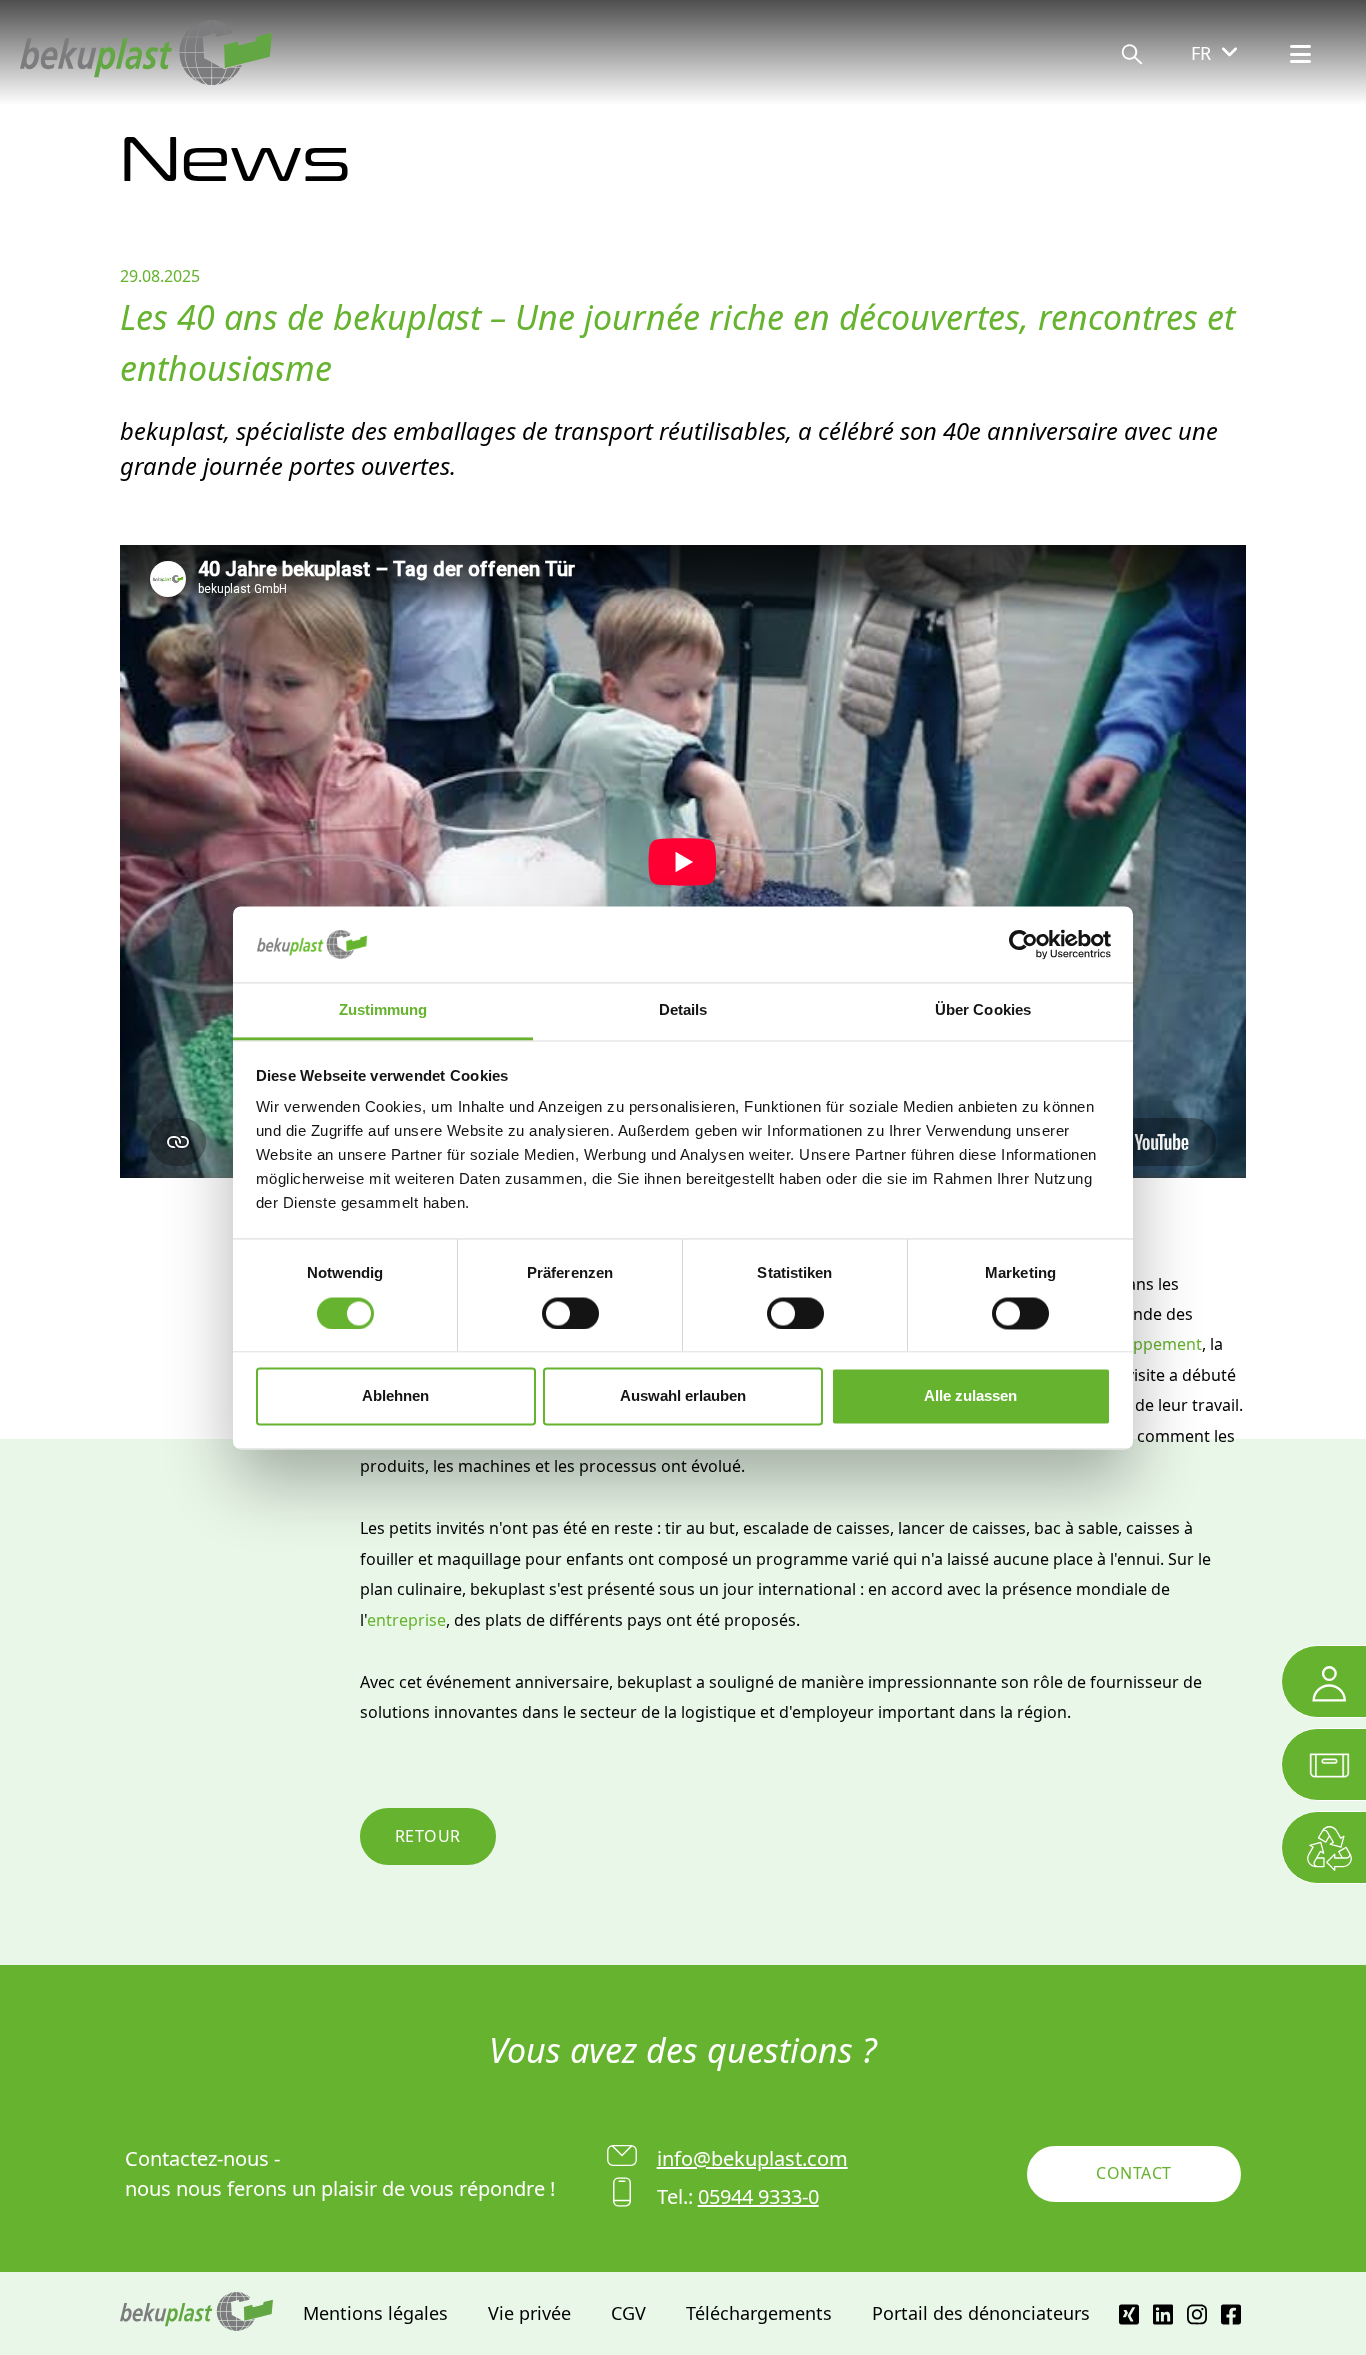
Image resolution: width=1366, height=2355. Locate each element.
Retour (428, 1836)
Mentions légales (375, 2313)
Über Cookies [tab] (983, 1010)
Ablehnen (395, 1396)
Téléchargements (759, 2313)
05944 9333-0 (758, 2196)
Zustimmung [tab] (383, 1010)
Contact (1133, 2173)
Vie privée (529, 2313)
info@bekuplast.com (752, 2158)
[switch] (570, 1313)
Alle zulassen (970, 1396)
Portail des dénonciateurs (981, 2313)
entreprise (406, 1620)
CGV (628, 2313)
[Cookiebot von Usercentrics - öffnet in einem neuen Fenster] (1023, 944)
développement (1142, 1344)
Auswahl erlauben (683, 1396)
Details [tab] (683, 1010)
